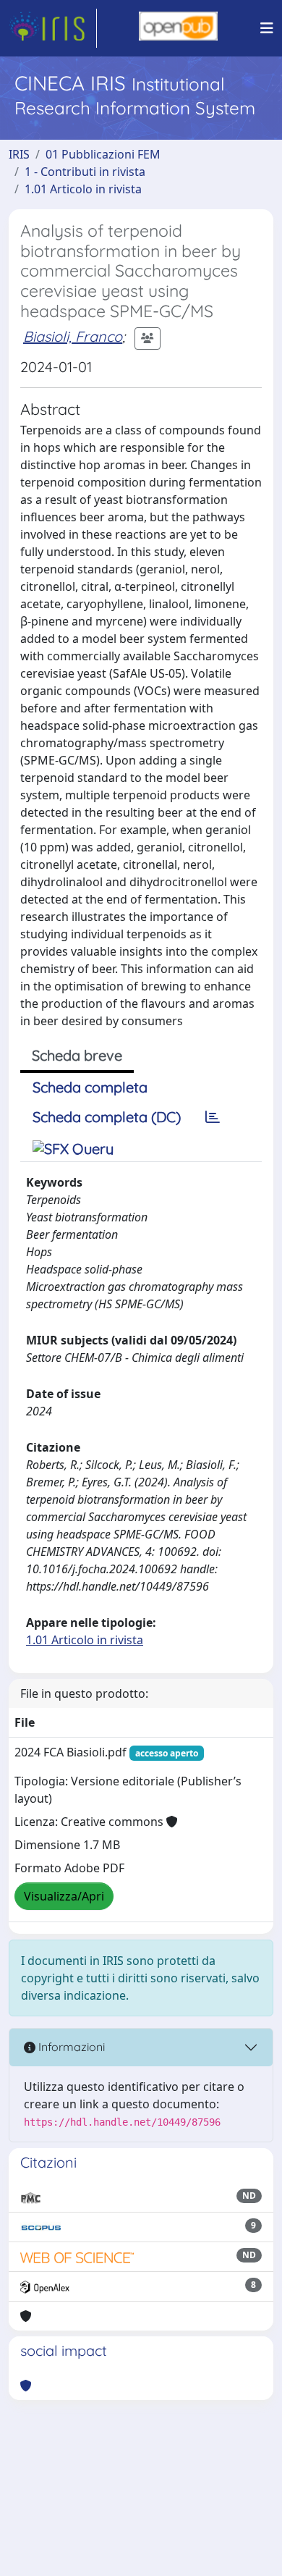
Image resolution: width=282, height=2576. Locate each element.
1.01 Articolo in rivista (83, 189)
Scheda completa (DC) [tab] (107, 1117)
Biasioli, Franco (73, 336)
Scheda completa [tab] (90, 1087)
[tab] (213, 1117)
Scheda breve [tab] (77, 1055)
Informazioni (70, 2047)
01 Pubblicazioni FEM (103, 154)
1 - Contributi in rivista (85, 172)
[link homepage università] (178, 28)
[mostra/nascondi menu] (267, 28)
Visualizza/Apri (64, 1896)
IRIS (19, 154)
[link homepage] (53, 28)
